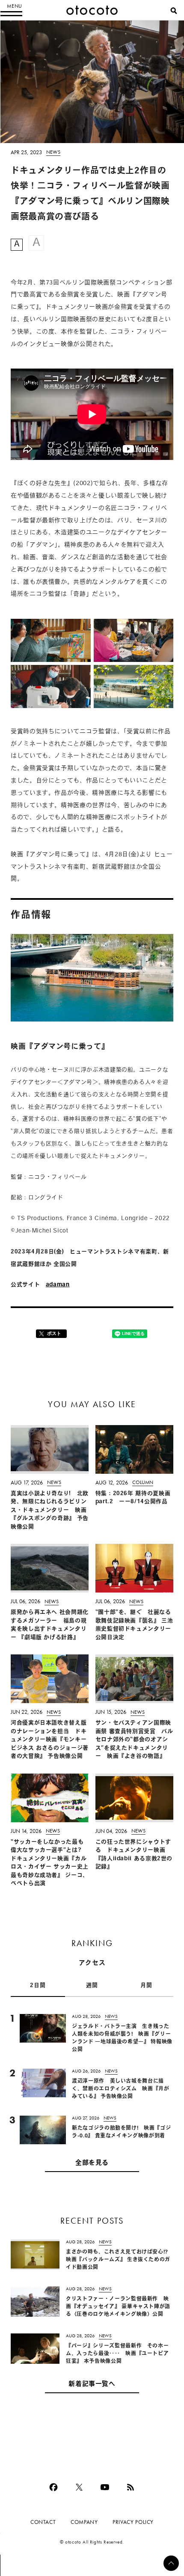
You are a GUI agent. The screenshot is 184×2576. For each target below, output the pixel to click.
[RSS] (131, 2487)
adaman (58, 1285)
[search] (174, 11)
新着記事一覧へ (92, 2384)
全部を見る (92, 2163)
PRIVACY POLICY (133, 2522)
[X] (79, 2487)
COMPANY (84, 2522)
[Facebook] (53, 2487)
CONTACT (43, 2522)
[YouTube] (105, 2487)
